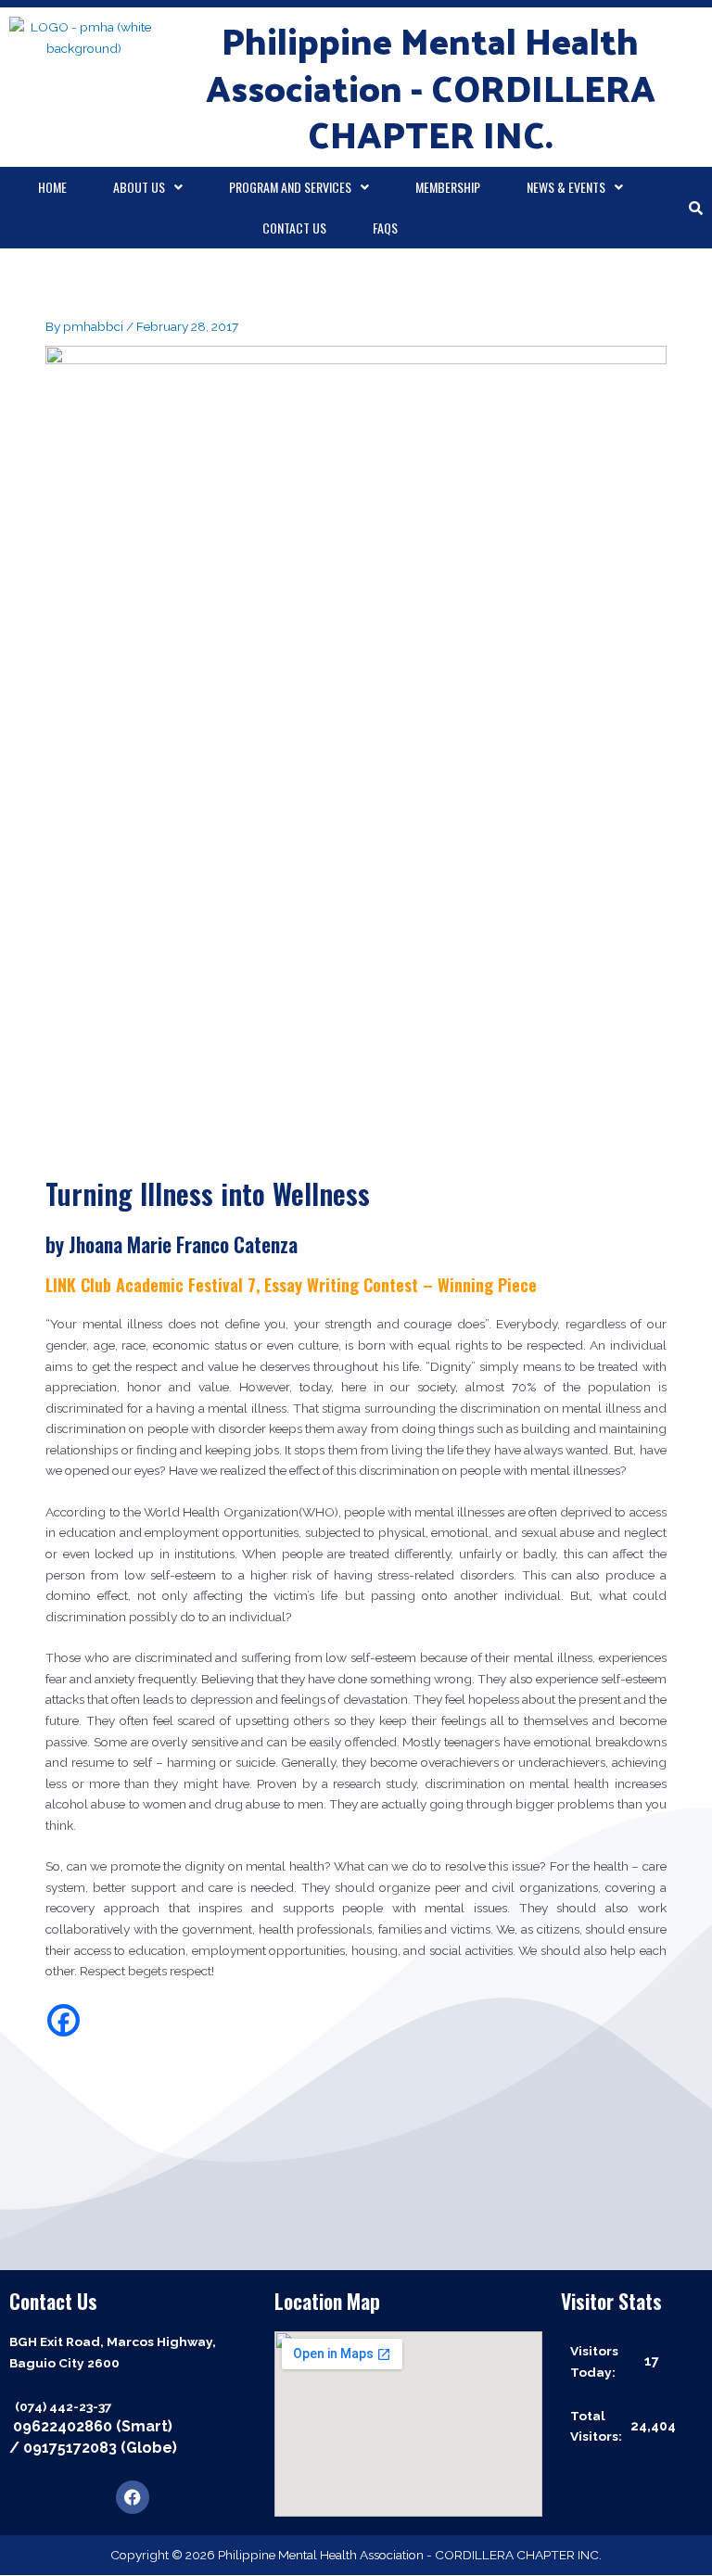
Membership (448, 187)
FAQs (385, 228)
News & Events (566, 187)
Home (52, 187)
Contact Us (294, 228)
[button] (148, 187)
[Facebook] (64, 2020)
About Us (139, 187)
